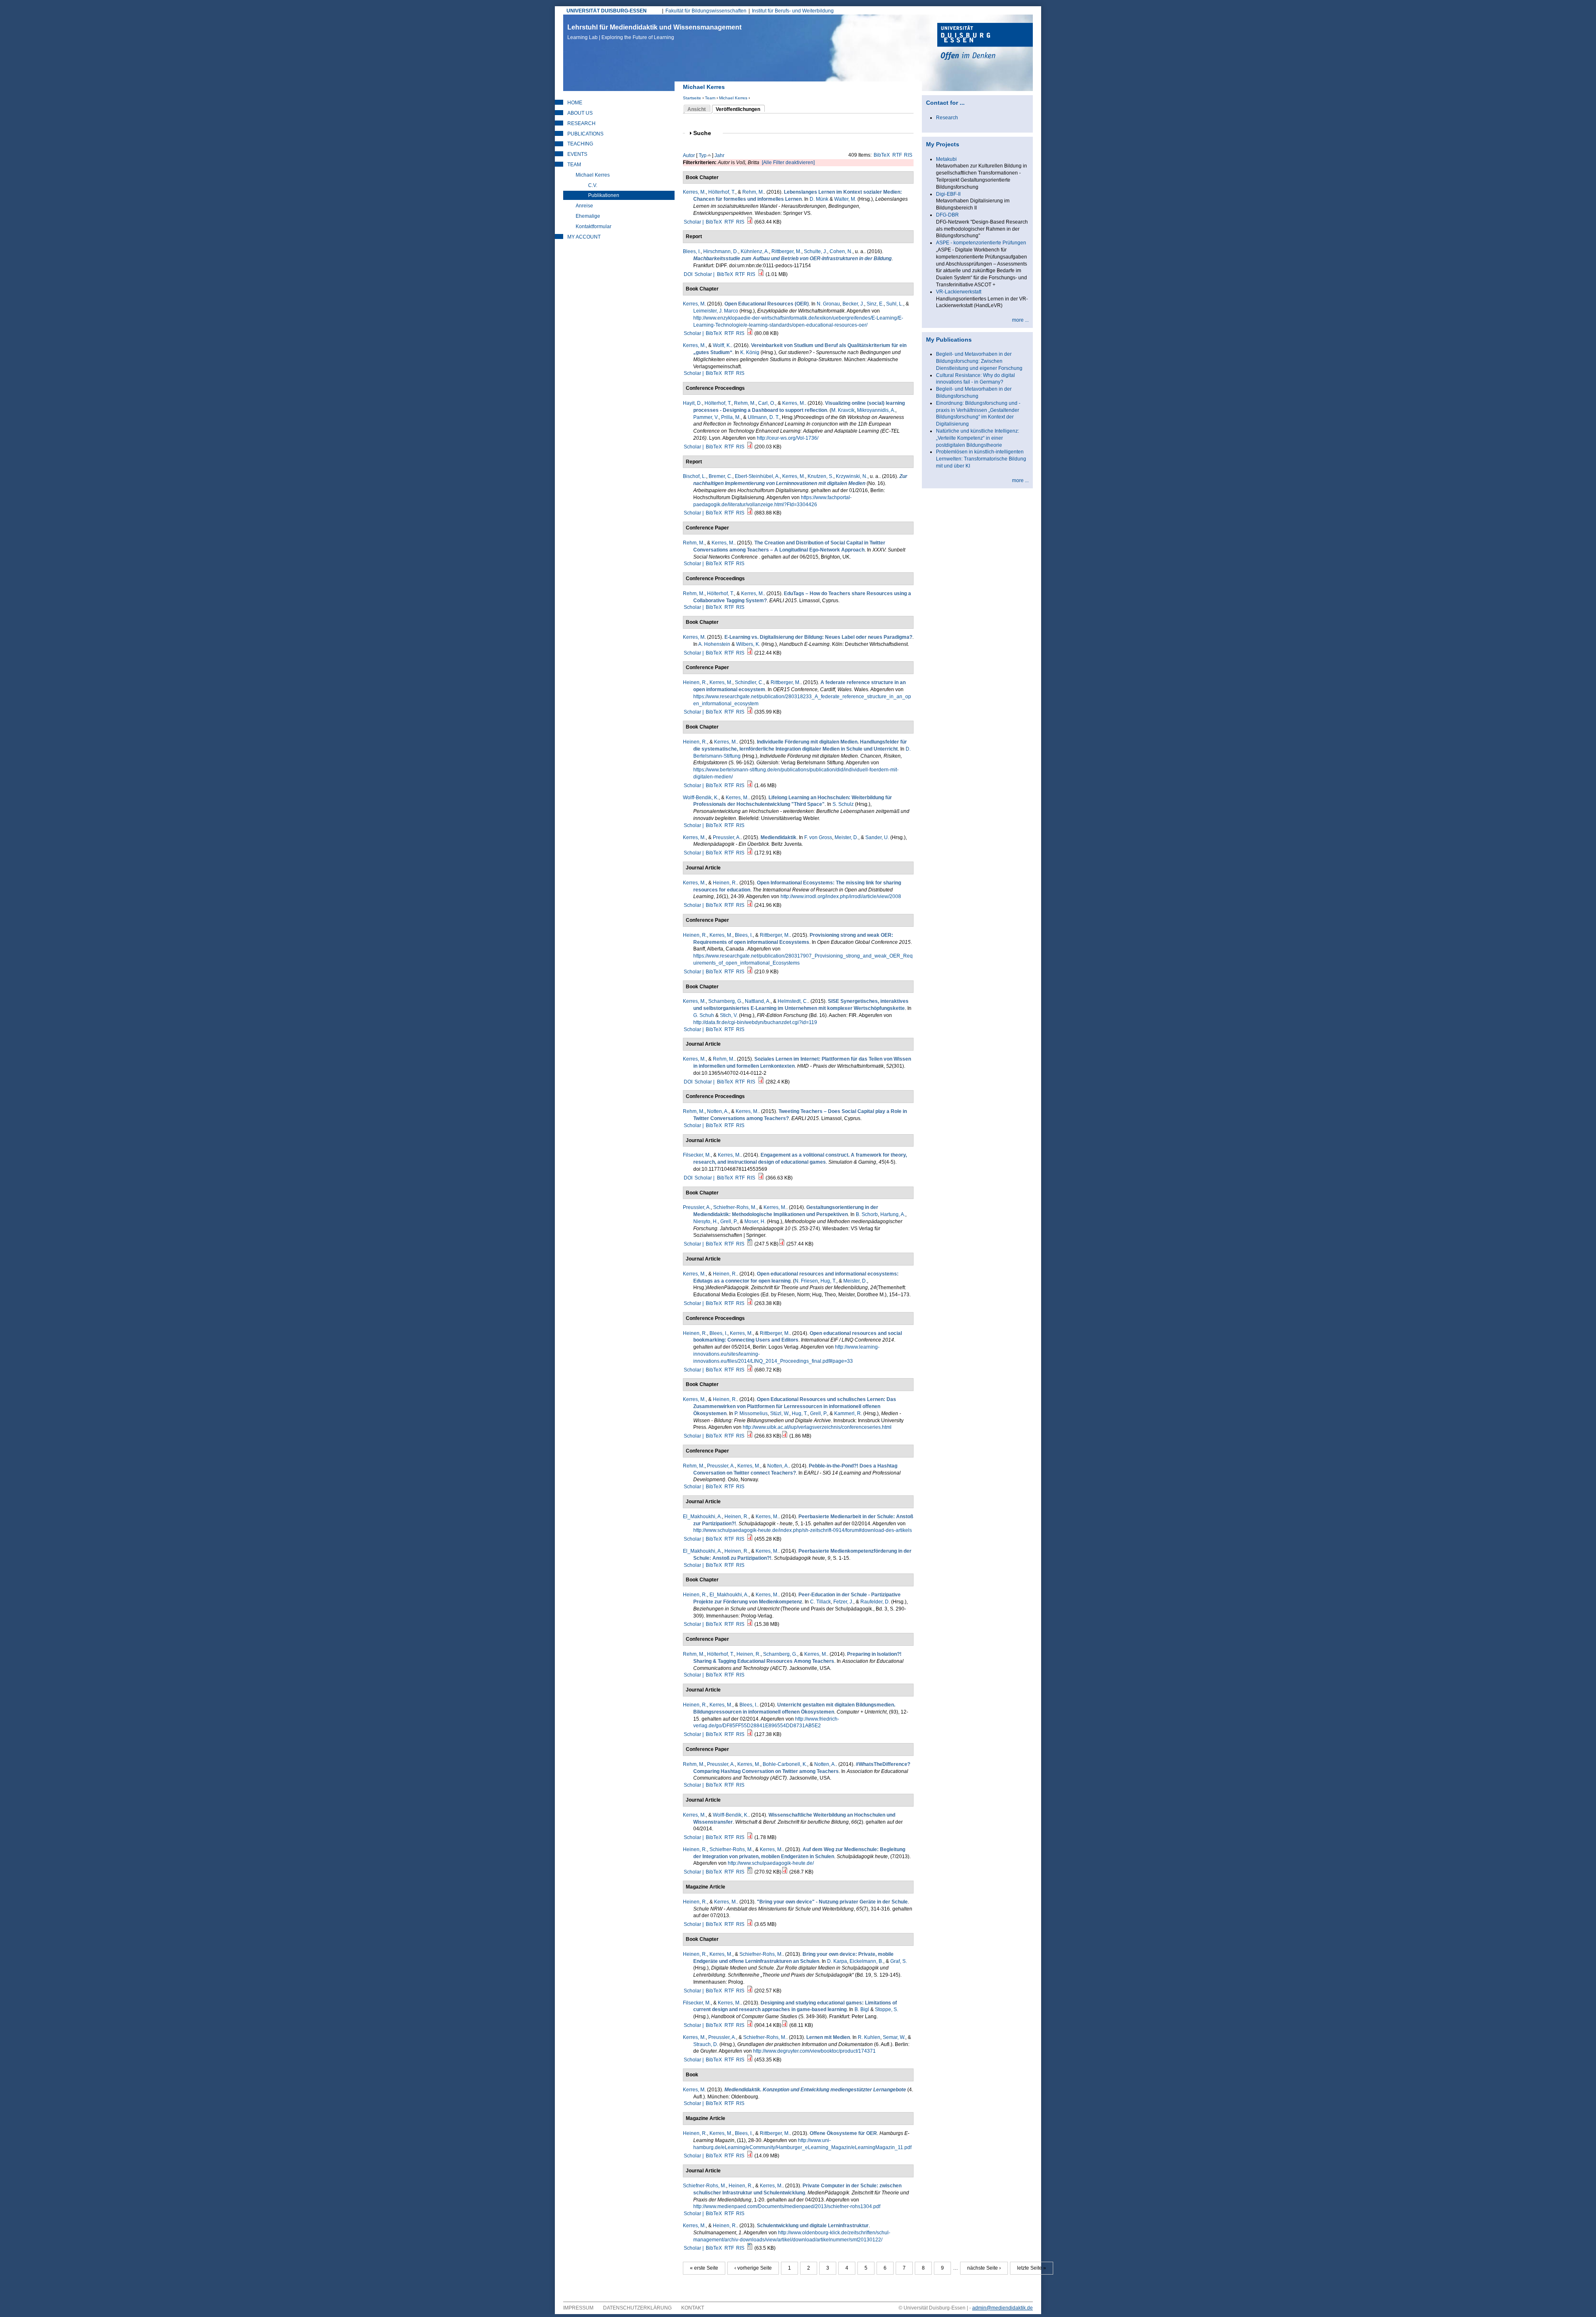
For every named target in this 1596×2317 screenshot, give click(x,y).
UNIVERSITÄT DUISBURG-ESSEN (607, 11)
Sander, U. (877, 837)
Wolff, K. (722, 345)
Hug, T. (828, 1281)
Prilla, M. (731, 417)
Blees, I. (692, 251)
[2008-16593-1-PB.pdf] (750, 905)
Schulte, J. (815, 251)
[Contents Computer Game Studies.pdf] (785, 2025)
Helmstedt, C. (793, 1001)
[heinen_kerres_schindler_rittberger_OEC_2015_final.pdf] (750, 972)
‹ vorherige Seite (753, 2268)
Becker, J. (853, 304)
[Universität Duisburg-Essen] (985, 42)
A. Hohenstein (714, 644)
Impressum (578, 2308)
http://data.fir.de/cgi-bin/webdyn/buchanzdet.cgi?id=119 (755, 1022)
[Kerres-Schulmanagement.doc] (750, 2248)
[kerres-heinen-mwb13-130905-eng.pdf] (750, 1303)
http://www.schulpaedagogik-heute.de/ (771, 1863)
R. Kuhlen (869, 2037)
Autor (689, 155)
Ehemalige (588, 216)
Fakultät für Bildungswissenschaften (706, 11)
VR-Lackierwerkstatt (959, 292)
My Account (584, 237)
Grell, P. (729, 1221)
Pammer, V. (706, 417)
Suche (706, 133)
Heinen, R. (695, 682)
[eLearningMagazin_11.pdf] (750, 2156)
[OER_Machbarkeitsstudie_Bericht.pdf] (761, 274)
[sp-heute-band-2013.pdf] (785, 1872)
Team (710, 98)
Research (581, 123)
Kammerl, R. (848, 1413)
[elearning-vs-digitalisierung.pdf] (750, 653)
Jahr (719, 155)
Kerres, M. (694, 192)
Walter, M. (845, 199)
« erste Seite (704, 2268)
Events (577, 154)
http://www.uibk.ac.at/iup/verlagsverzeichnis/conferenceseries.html (817, 1427)
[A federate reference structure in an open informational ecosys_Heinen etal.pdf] (750, 712)
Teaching (580, 144)
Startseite (692, 98)
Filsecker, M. (697, 1155)
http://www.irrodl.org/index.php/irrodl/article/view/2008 (841, 896)
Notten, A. (718, 1111)
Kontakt (693, 2308)
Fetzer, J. (843, 1602)
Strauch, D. (706, 2044)
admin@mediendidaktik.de (1002, 2308)
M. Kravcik (843, 410)
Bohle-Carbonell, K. (785, 1764)
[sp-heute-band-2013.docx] (750, 1872)
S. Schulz (843, 804)
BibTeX (882, 155)
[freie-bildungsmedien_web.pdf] (785, 1436)
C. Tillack (820, 1602)
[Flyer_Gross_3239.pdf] (750, 853)
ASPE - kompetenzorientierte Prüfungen (981, 243)
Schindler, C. (749, 682)
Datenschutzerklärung (637, 2308)
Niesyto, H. (706, 1221)
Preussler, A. (727, 837)
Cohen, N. (841, 251)
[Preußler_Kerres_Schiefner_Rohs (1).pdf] (782, 1244)
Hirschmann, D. (721, 251)
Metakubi (946, 159)
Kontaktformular (594, 227)
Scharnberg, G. (725, 1001)
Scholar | (694, 222)
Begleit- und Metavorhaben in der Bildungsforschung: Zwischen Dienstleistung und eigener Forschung (979, 361)
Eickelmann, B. (866, 1961)
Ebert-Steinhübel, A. (757, 476)
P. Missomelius (751, 1413)
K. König (750, 352)
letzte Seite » (1032, 2268)
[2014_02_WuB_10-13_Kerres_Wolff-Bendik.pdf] (750, 1837)
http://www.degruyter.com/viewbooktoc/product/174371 (814, 2051)
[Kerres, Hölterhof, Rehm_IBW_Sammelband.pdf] (750, 222)
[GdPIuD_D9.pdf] (750, 2060)
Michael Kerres (733, 98)
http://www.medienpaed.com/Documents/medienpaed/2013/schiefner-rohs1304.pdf (787, 2206)
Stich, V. (729, 1015)
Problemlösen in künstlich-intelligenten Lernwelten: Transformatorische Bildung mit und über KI (981, 459)
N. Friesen (806, 1281)
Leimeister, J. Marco (716, 311)
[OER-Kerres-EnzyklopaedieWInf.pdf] (750, 333)
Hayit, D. (692, 403)
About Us (580, 113)
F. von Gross (818, 837)
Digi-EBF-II (948, 194)
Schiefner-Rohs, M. (735, 1207)
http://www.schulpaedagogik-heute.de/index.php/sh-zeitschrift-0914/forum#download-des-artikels (803, 1530)
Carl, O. (767, 403)
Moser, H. (755, 1221)
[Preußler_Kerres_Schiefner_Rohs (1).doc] (750, 1244)
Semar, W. (894, 2037)
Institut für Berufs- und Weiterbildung (793, 11)
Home (575, 103)
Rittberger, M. (786, 251)
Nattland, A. (758, 1001)
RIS (908, 155)
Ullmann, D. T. (764, 417)
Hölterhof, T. (722, 192)
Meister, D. (846, 837)
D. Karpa (837, 1961)
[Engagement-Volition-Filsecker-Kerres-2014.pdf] (761, 1178)
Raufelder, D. (875, 1602)
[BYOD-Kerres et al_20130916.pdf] (750, 1991)
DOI (688, 274)
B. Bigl (862, 2009)
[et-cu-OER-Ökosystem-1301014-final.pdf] (750, 1734)
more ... (1020, 320)
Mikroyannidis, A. (876, 410)
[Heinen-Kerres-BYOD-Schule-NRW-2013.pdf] (750, 1924)
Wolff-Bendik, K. (701, 798)
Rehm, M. (753, 192)
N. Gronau (828, 304)
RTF (897, 155)
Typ (703, 155)
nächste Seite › (984, 2268)
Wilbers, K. (748, 644)
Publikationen (604, 195)
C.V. (593, 185)
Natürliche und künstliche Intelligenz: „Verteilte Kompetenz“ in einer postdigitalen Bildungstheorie (978, 438)
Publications (585, 134)
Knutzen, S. (820, 476)
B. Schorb (867, 1214)
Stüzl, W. (780, 1413)
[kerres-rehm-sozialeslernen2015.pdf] (761, 1082)
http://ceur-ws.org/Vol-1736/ (788, 438)
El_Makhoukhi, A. (702, 1517)
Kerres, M (694, 304)
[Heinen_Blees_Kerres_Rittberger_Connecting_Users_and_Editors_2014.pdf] (750, 1370)
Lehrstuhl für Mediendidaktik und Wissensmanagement (654, 32)
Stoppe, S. (887, 2009)
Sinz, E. (875, 304)
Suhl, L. (895, 304)
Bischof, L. (695, 476)
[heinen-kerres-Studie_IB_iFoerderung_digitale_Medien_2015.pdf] (750, 785)
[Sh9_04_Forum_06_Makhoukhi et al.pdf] (750, 1539)
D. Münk (819, 199)
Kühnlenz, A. (755, 251)
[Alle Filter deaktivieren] (788, 163)
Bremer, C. (720, 476)
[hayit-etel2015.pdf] (750, 447)
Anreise (584, 206)
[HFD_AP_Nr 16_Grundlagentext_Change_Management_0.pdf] (750, 513)
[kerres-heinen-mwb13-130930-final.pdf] (750, 1436)
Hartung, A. (893, 1214)
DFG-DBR (947, 215)
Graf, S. (899, 1961)
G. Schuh (704, 1015)
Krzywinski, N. (852, 476)
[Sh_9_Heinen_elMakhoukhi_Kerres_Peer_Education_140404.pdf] (750, 1624)
